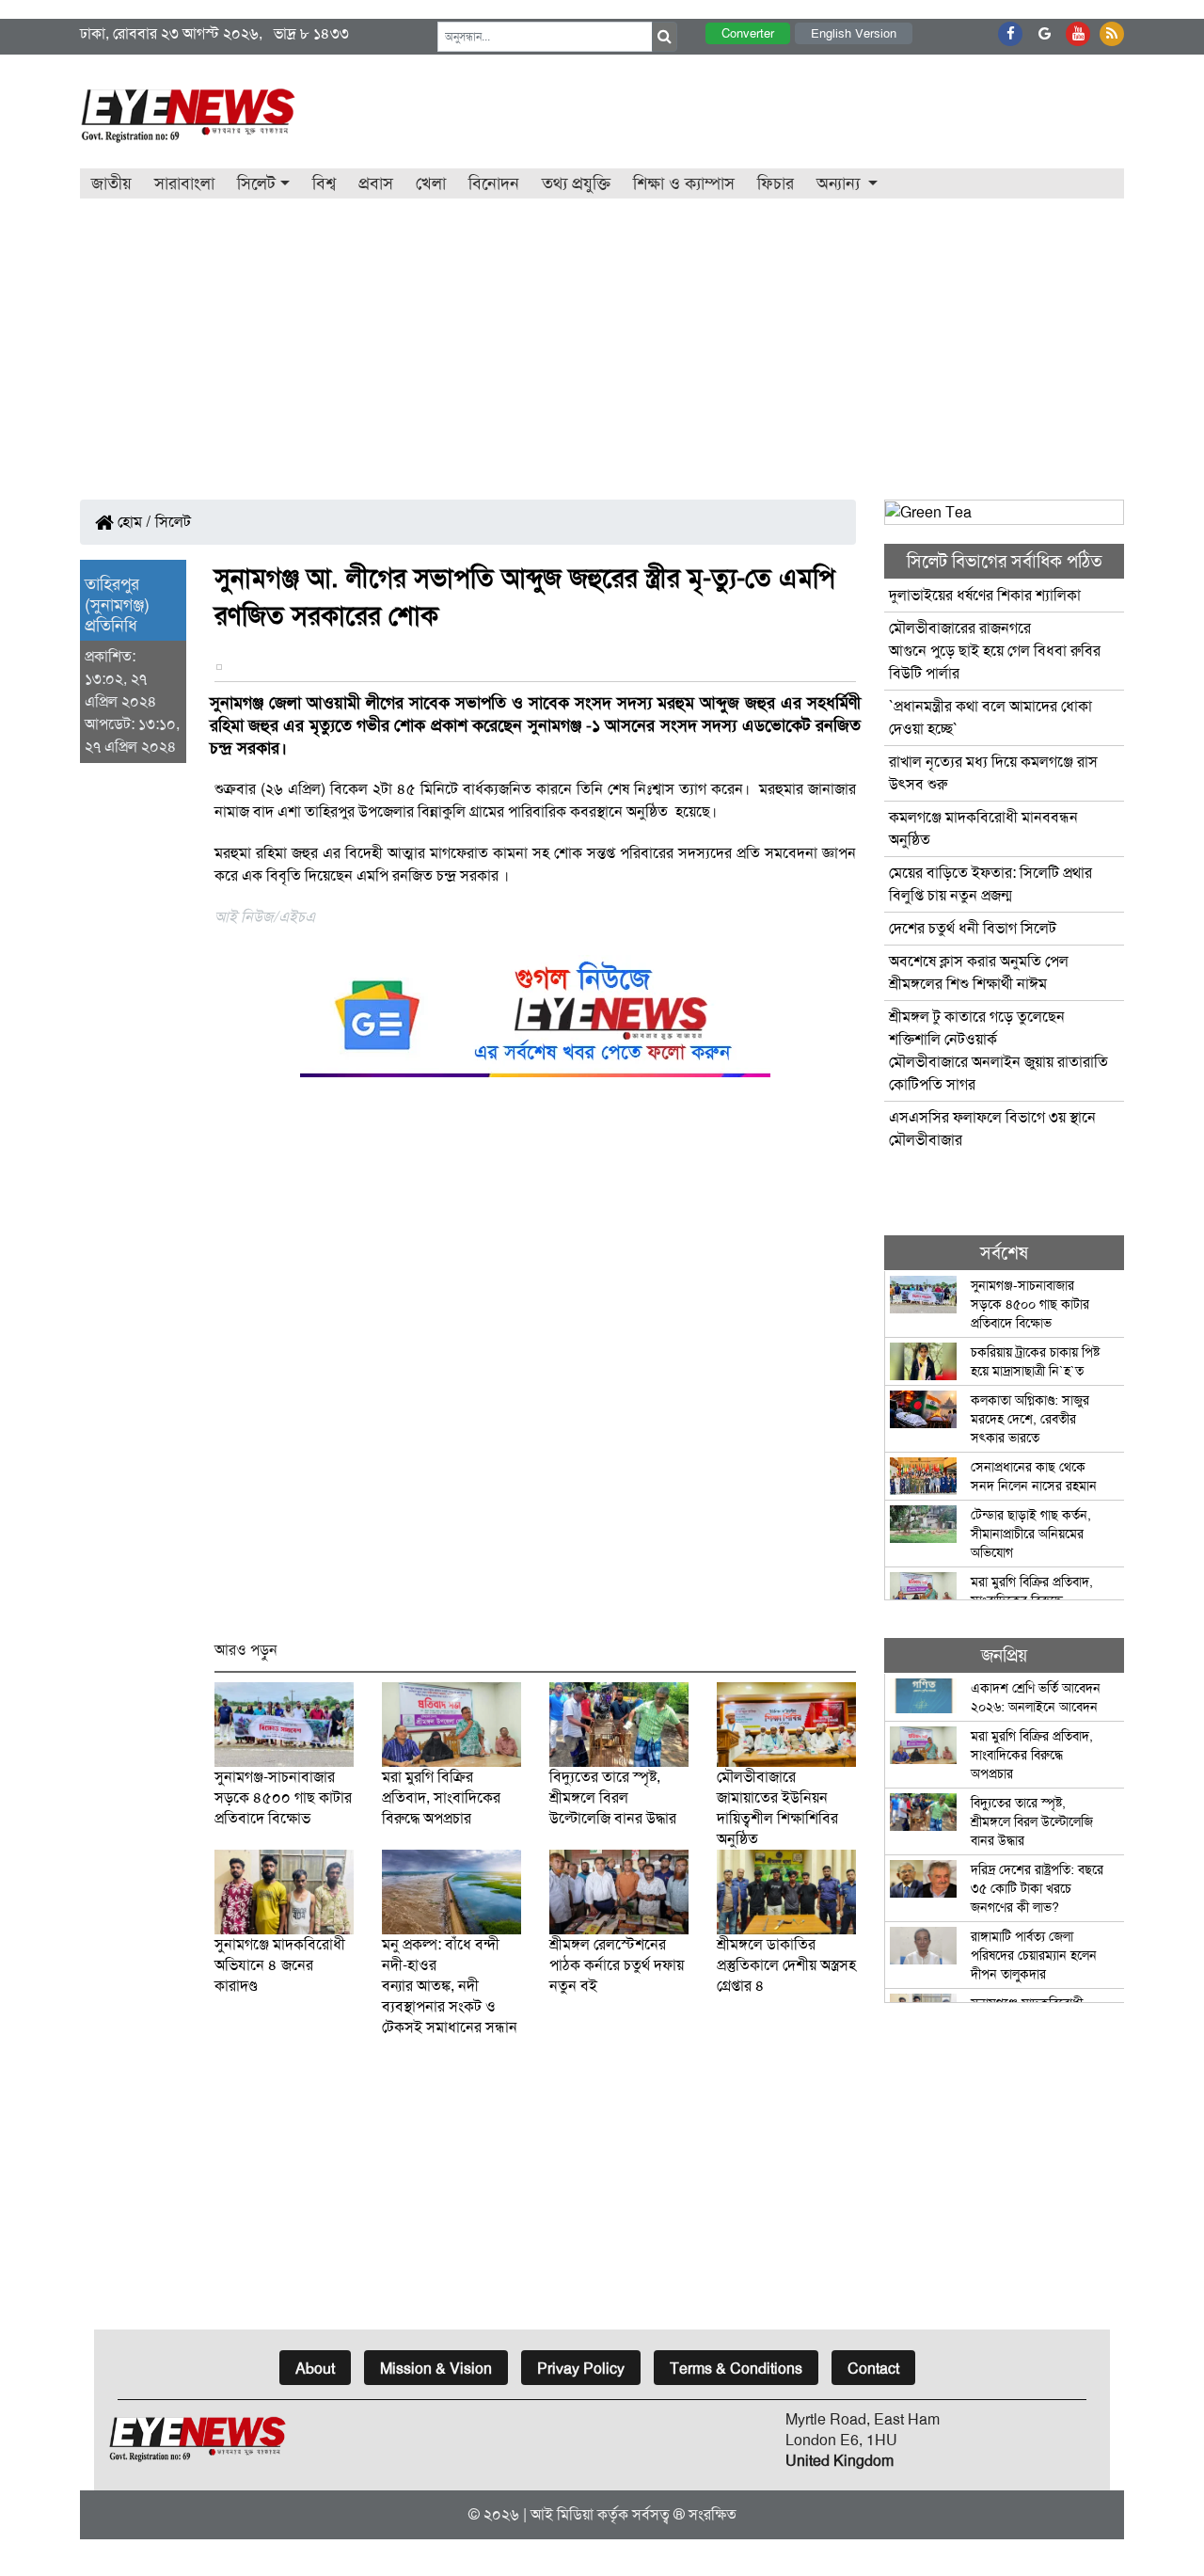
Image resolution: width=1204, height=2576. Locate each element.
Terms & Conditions (736, 2369)
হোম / (133, 522)
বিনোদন (494, 183)
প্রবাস (376, 183)
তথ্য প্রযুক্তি (576, 183)
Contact (873, 2369)
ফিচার (776, 183)
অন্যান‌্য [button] (840, 183)
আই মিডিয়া (562, 2514)
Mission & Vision (436, 2369)
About (315, 2369)
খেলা (431, 183)
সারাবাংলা (184, 183)
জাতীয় (111, 183)
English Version (854, 33)
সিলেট (173, 522)
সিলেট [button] (256, 183)
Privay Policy (581, 2369)
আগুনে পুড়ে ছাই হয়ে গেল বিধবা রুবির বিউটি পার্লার (995, 651)
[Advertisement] (602, 340)
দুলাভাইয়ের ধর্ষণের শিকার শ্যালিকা (985, 595)
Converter (748, 33)
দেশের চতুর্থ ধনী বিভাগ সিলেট (973, 928)
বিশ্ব (324, 183)
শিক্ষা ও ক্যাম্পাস (684, 183)
